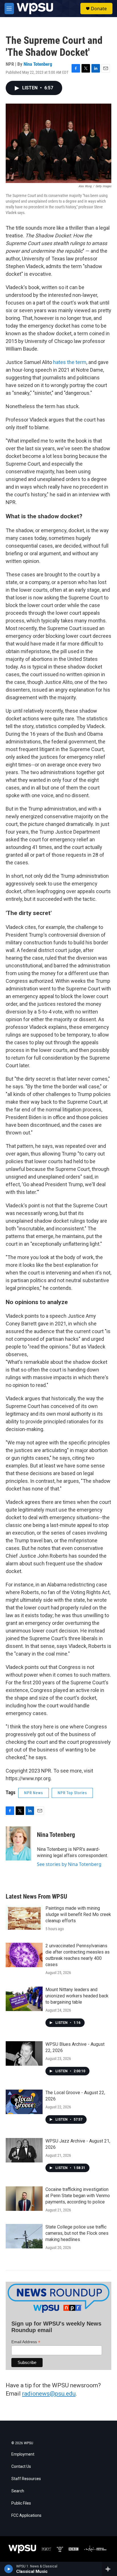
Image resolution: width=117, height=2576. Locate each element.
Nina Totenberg (38, 64)
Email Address (26, 2342)
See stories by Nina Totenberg (69, 1864)
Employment (23, 2454)
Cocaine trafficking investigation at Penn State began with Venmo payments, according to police (78, 2196)
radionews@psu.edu (49, 2394)
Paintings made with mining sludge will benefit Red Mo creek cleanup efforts (78, 1914)
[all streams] (109, 2569)
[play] (9, 2569)
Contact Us (21, 2467)
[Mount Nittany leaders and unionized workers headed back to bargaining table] (24, 1999)
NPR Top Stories (72, 1793)
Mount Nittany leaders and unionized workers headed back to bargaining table (77, 1996)
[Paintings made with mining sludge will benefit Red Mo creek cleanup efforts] (24, 1917)
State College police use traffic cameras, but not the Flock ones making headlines (77, 2233)
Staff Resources (26, 2479)
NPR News (34, 1793)
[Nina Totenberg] (18, 1843)
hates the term (70, 362)
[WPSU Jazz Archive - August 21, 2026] (24, 2150)
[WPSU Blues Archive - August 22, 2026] (24, 2053)
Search (18, 2491)
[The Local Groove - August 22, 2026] (24, 2102)
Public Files (21, 2503)
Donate (99, 9)
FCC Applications (26, 2516)
